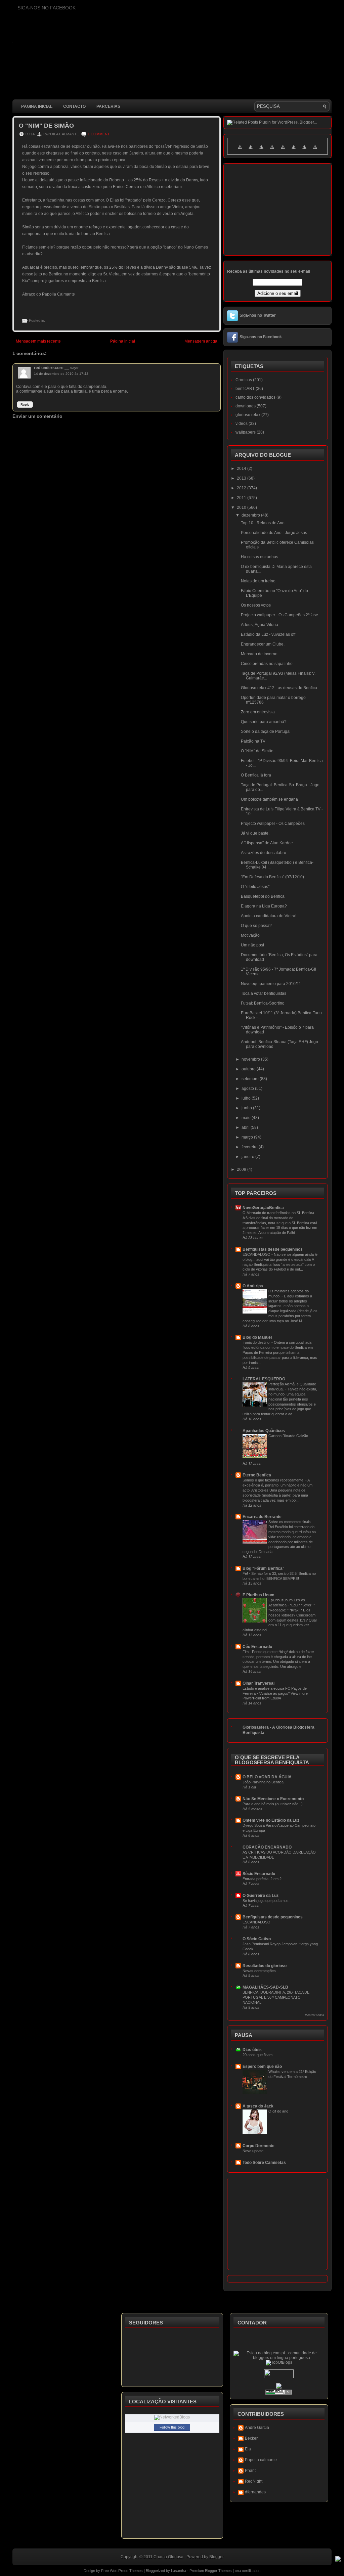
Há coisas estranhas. (260, 557)
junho (247, 1108)
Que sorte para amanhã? (264, 722)
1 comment (99, 134)
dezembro (251, 515)
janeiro (248, 1157)
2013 (242, 478)
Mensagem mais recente (38, 341)
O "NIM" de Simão (46, 126)
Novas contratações (259, 1971)
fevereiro (250, 1147)
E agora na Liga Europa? (264, 906)
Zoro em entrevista (258, 712)
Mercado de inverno (259, 654)
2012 (242, 488)
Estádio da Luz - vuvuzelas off (268, 634)
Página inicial (37, 106)
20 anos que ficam (257, 2055)
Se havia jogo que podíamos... (267, 1901)
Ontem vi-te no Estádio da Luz (271, 1820)
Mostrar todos (314, 2015)
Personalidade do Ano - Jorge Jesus (274, 533)
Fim (246, 1652)
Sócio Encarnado (259, 1874)
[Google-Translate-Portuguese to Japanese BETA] (283, 151)
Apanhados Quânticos (264, 1431)
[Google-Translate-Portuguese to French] (251, 151)
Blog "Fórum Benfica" (264, 1568)
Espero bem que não (262, 2067)
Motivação (250, 935)
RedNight (254, 2481)
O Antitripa (253, 1286)
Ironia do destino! (257, 1342)
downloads (246, 406)
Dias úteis (252, 2050)
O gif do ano (278, 2111)
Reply (25, 405)
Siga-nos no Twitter (258, 315)
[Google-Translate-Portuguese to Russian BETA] (304, 151)
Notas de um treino (258, 581)
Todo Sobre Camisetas (264, 2163)
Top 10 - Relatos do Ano (263, 523)
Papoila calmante (261, 2460)
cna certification (248, 2571)
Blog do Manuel (257, 1337)
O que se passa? (256, 926)
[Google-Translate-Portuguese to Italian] (272, 151)
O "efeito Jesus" (255, 887)
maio (247, 1118)
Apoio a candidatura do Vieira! (269, 916)
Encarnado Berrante (262, 1517)
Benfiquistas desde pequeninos (273, 1249)
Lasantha (179, 2571)
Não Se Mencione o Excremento (273, 1799)
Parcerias (108, 106)
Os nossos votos (256, 605)
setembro (251, 1079)
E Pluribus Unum (259, 1595)
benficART (245, 389)
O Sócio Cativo (257, 1939)
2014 (242, 469)
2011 (242, 498)
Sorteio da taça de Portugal (266, 731)
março (248, 1137)
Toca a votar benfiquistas (264, 993)
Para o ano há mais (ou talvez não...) (273, 1804)
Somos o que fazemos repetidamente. (274, 1480)
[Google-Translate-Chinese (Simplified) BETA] (240, 151)
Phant (250, 2471)
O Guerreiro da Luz (261, 1896)
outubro (249, 1069)
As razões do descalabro (264, 853)
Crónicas (244, 380)
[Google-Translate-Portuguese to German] (261, 151)
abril (246, 1127)
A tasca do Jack (258, 2106)
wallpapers (246, 432)
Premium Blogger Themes (211, 2571)
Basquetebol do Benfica (263, 896)
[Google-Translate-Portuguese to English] (294, 151)
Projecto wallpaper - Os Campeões (273, 824)
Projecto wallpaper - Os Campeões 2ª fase (279, 615)
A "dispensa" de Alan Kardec (267, 843)
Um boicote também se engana (269, 799)
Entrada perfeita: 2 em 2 (262, 1879)
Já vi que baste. (255, 833)
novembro (251, 1059)
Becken (252, 2438)
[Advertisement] (135, 585)
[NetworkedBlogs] (172, 2417)
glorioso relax (248, 415)
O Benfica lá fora (256, 775)
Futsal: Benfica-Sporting (263, 1003)
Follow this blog (172, 2427)
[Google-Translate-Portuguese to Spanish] (315, 151)
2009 (242, 1169)
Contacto (74, 106)
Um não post (252, 945)
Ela (248, 2449)
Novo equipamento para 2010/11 (271, 984)
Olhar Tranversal (259, 1683)
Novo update (253, 2151)
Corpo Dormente (259, 2146)
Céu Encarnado (257, 1647)
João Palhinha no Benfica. (264, 1782)
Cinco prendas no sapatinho (267, 664)
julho (247, 1098)
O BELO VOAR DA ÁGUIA (267, 1777)
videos (242, 424)
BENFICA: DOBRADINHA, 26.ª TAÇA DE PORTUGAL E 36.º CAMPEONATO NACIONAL (276, 1997)
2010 (242, 507)
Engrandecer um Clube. (263, 644)
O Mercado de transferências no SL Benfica (279, 1213)
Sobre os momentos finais (290, 1522)
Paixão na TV (253, 741)
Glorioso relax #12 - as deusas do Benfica (279, 688)
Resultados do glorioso (265, 1966)
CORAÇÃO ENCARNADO (267, 1847)
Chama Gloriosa (168, 2557)
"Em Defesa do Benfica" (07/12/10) (272, 877)
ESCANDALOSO (257, 1254)
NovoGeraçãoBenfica (263, 1208)
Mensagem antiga (201, 341)
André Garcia (257, 2428)
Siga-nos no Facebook (261, 337)
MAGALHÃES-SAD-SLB (265, 1987)
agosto (248, 1089)
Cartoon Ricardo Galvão (289, 1436)
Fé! (246, 1573)
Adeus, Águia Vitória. (260, 625)
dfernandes (255, 2492)
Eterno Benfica (257, 1475)
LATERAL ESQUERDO (264, 1379)
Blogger (217, 2557)
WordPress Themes (126, 2571)
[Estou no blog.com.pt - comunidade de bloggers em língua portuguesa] (279, 2358)
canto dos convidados (255, 397)
